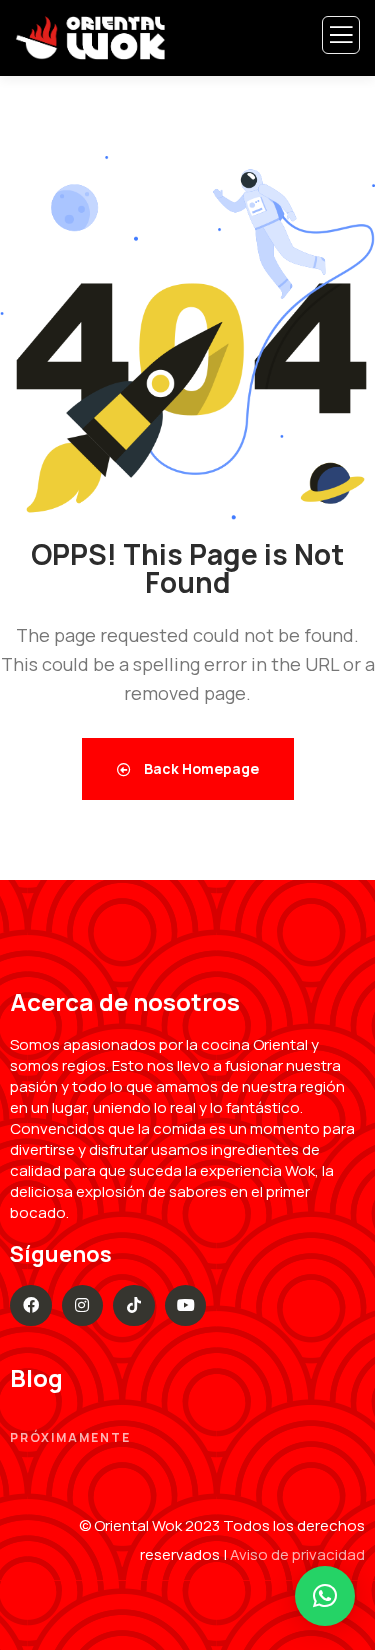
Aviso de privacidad (297, 1554)
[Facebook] (31, 1306)
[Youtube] (186, 1306)
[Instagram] (83, 1306)
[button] (325, 1596)
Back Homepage (200, 768)
